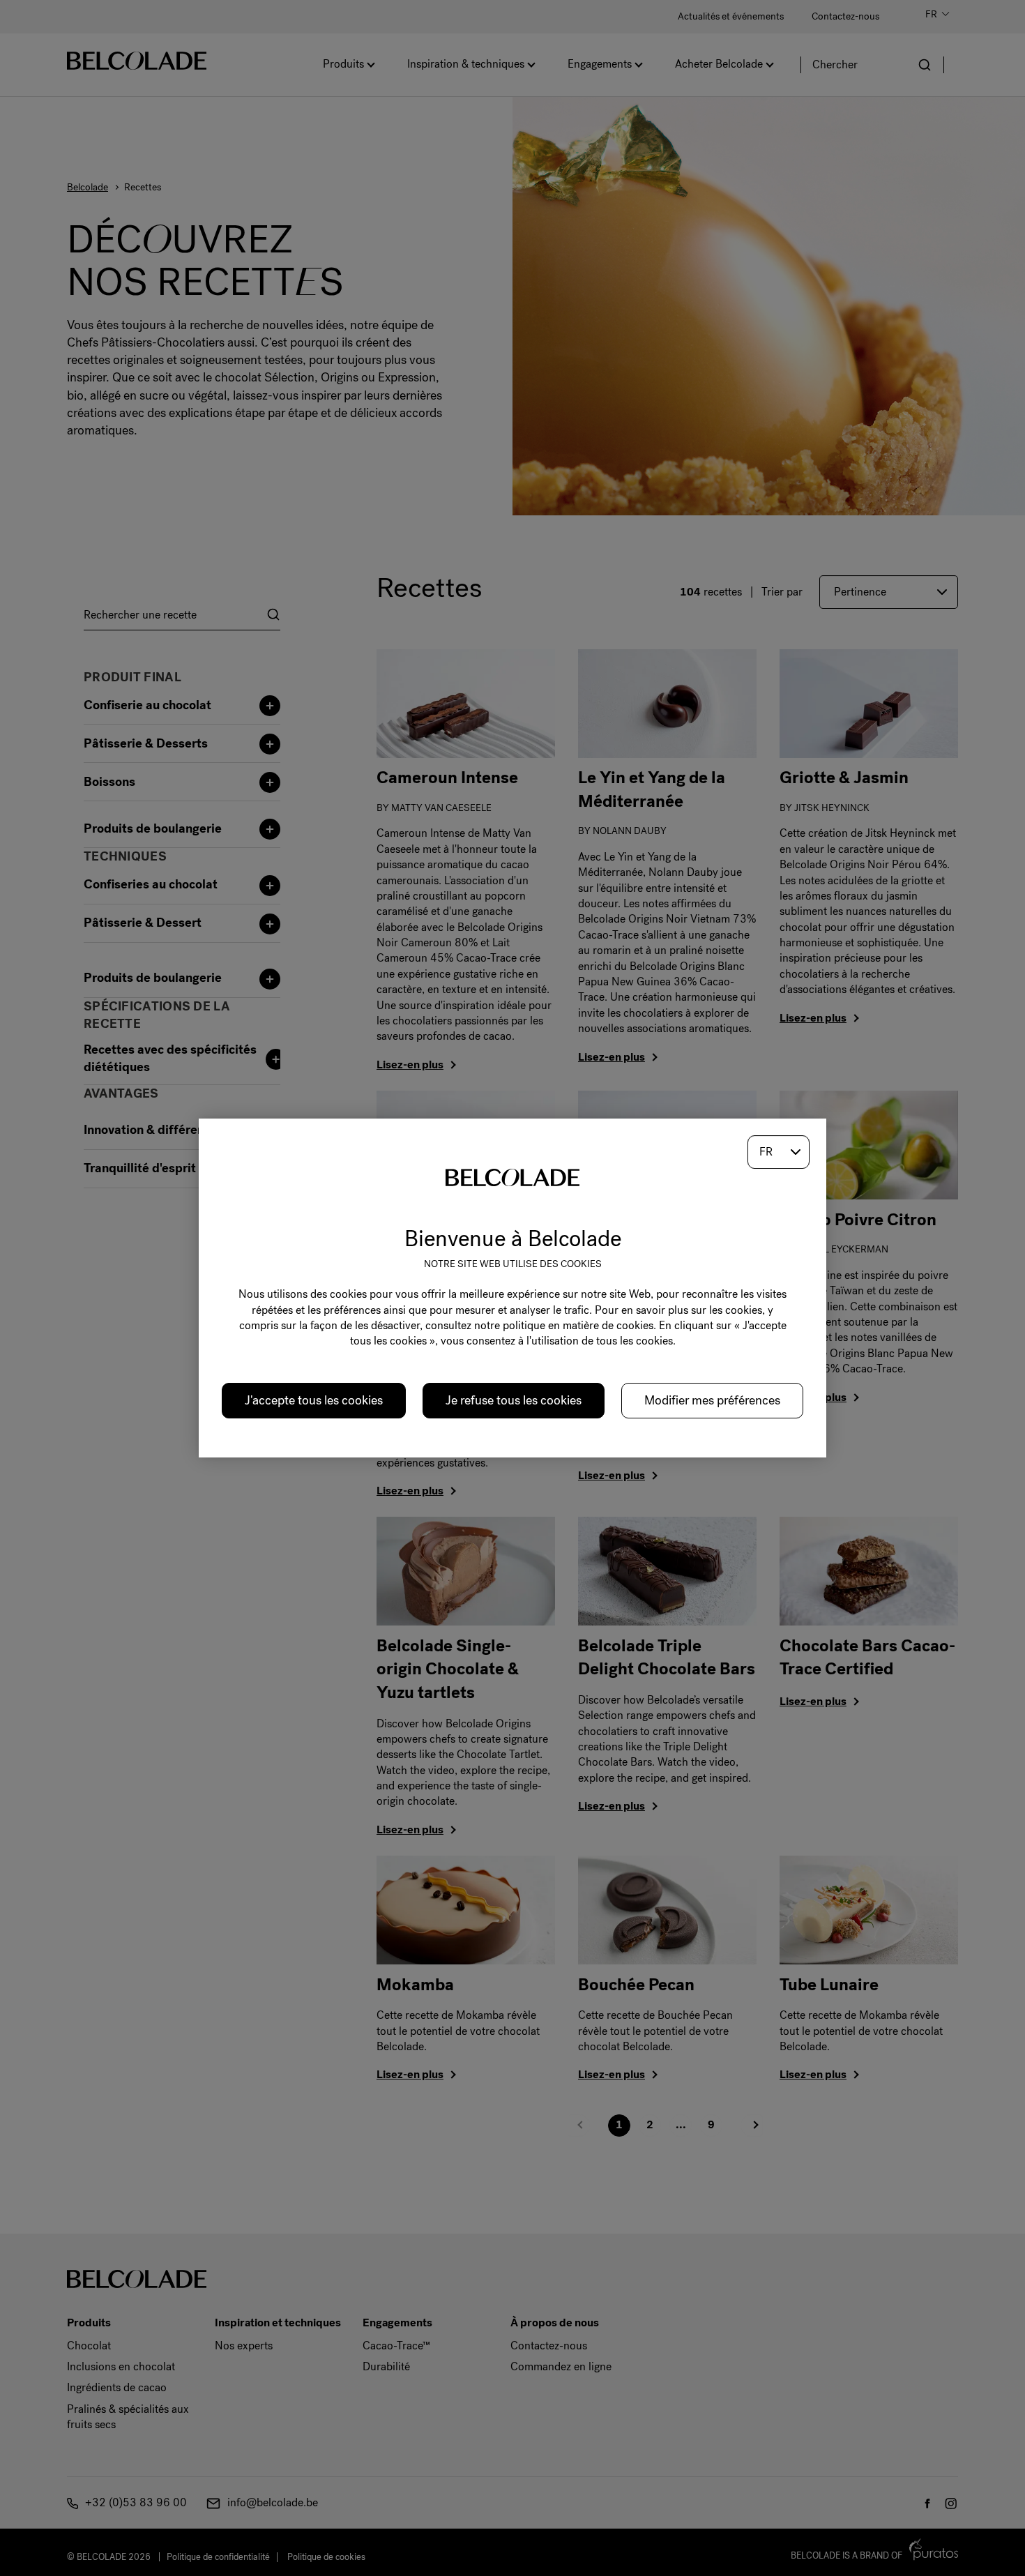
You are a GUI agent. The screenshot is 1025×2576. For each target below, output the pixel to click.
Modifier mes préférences (712, 1400)
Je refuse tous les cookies (514, 1400)
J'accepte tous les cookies (314, 1400)
